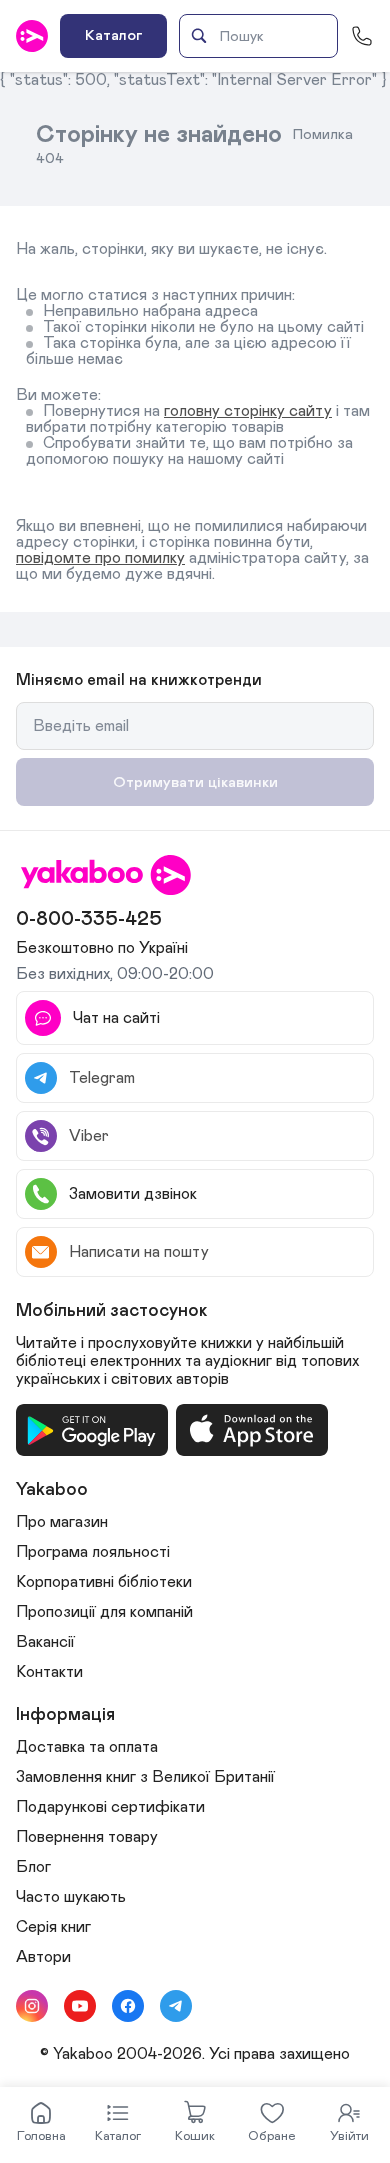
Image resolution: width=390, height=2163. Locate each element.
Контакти (49, 1672)
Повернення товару (87, 1837)
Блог (33, 1867)
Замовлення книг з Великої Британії (145, 1777)
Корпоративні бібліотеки (104, 1582)
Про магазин (62, 1522)
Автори (43, 1957)
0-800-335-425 (89, 919)
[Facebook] (128, 2006)
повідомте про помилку (100, 558)
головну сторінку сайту (248, 411)
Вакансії (45, 1642)
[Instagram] (32, 2006)
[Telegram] (176, 2006)
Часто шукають (71, 1897)
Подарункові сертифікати (110, 1807)
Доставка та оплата (87, 1747)
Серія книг (53, 1927)
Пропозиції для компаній (104, 1612)
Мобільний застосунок (112, 1311)
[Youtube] (80, 2006)
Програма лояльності (93, 1552)
